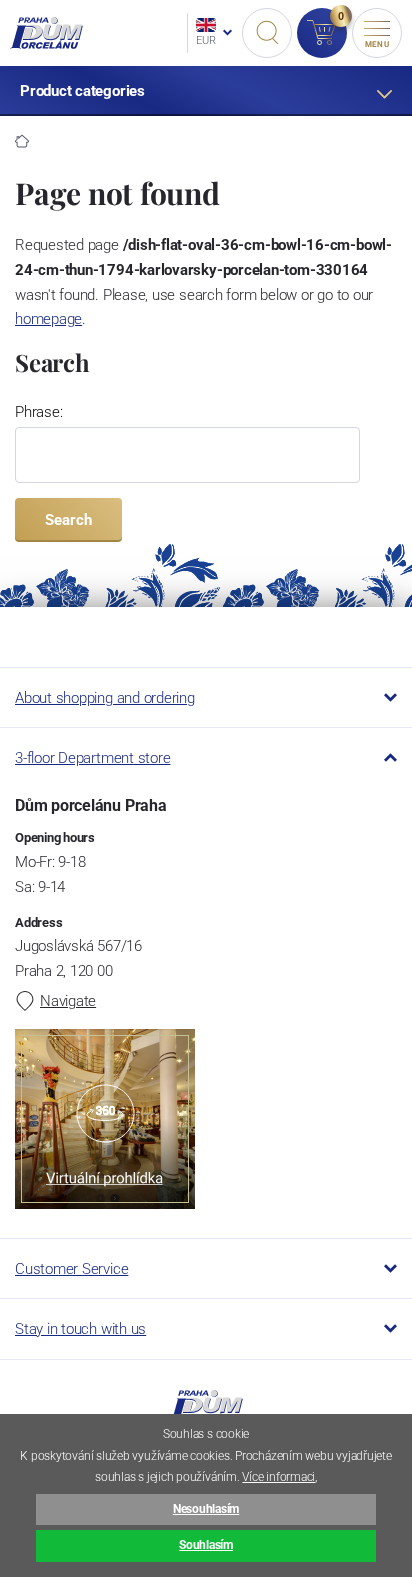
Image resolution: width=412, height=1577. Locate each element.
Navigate (68, 1001)
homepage (48, 319)
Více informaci (278, 1477)
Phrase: (38, 412)
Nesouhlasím (206, 1509)
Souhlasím (206, 1545)
